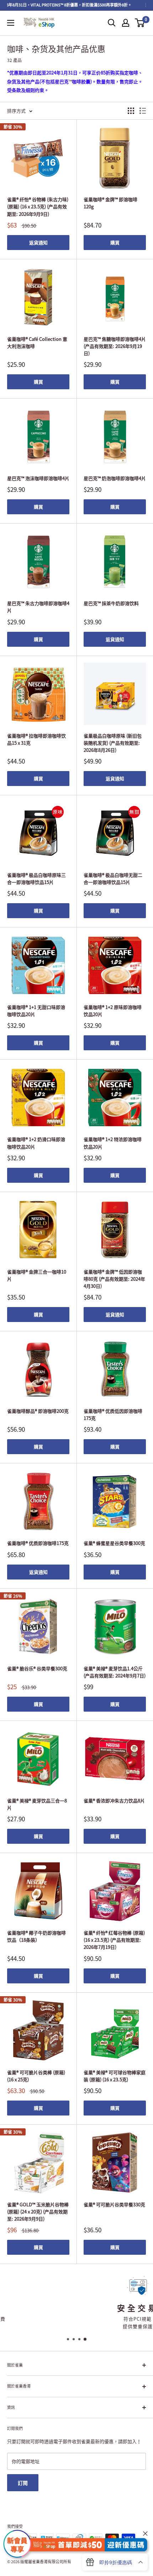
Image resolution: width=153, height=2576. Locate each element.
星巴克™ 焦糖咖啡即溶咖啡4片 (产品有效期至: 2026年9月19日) (115, 346)
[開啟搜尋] (112, 23)
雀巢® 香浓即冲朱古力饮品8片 (114, 1800)
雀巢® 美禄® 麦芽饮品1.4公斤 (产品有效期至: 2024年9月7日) (115, 1672)
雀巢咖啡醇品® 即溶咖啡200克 (38, 1411)
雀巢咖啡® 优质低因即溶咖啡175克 (113, 1414)
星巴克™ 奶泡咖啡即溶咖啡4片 (115, 478)
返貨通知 (38, 242)
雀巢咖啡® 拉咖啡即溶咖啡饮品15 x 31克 (36, 739)
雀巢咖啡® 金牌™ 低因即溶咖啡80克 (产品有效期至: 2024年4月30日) (114, 1279)
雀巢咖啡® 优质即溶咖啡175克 (38, 1543)
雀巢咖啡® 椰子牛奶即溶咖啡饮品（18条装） (36, 1936)
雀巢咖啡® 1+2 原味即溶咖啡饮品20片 (113, 1011)
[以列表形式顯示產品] (143, 111)
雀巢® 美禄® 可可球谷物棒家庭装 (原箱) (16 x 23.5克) (115, 2076)
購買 (115, 242)
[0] (140, 23)
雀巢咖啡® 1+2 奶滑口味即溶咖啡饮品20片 (36, 1143)
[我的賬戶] (126, 23)
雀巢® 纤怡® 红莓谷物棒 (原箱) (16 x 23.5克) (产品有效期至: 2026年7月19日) (114, 1940)
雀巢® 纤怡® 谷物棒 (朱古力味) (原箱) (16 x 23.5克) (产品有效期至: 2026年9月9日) (38, 206)
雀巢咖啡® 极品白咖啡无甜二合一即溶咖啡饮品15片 (113, 878)
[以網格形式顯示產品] (131, 111)
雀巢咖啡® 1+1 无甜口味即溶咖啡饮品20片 (36, 1011)
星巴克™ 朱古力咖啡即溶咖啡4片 (38, 607)
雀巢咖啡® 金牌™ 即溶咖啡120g (110, 203)
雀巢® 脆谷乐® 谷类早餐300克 (37, 1668)
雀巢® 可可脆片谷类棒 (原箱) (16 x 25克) (36, 2076)
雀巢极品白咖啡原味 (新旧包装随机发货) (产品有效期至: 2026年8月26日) (113, 743)
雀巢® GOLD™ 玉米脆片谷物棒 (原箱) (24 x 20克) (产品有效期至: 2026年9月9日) (38, 2211)
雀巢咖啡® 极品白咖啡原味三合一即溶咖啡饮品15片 (36, 878)
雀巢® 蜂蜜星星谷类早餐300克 (114, 1543)
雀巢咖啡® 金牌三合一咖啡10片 (37, 1275)
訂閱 (23, 2483)
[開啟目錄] (11, 23)
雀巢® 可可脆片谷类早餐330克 (114, 2204)
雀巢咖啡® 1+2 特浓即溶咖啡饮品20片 (113, 1143)
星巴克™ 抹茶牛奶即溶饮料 (111, 603)
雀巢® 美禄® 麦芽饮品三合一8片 (37, 1804)
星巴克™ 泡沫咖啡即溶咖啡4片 (38, 478)
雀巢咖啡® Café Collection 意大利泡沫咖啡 (37, 342)
